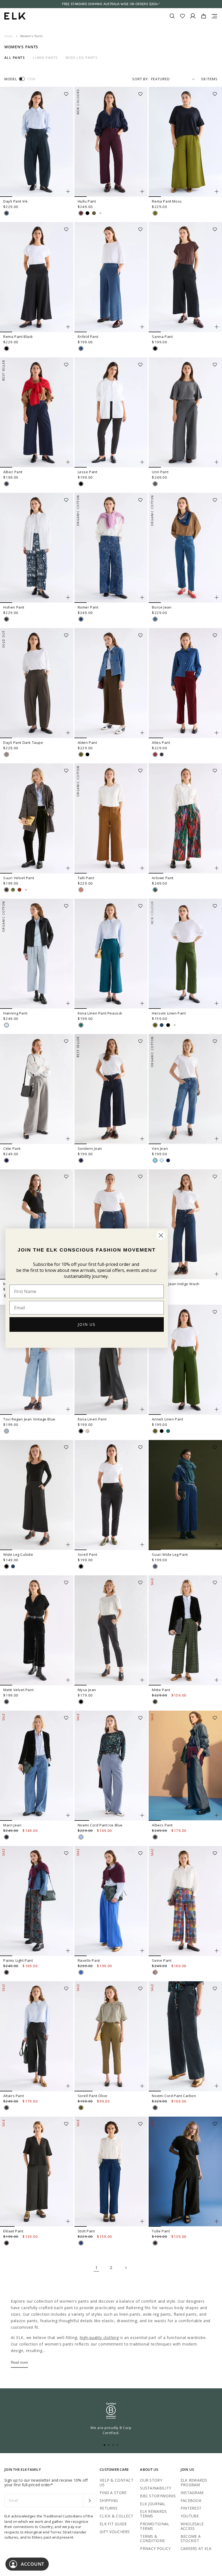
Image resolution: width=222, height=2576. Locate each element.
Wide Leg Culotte (18, 1554)
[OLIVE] (81, 754)
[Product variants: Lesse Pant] (142, 462)
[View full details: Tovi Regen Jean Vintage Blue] (37, 1360)
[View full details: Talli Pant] (111, 818)
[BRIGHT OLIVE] (94, 213)
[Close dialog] (161, 1235)
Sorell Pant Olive (93, 2096)
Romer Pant (88, 607)
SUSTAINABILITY (156, 2488)
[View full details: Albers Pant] (185, 1766)
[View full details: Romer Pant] (111, 548)
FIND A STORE (113, 2493)
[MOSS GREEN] (13, 890)
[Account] (193, 16)
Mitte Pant (161, 1690)
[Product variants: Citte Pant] (68, 1139)
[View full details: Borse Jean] (185, 548)
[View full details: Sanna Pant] (185, 277)
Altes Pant (161, 743)
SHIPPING (109, 2500)
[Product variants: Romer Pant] (142, 597)
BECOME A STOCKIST (191, 2539)
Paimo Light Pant (18, 1960)
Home (9, 36)
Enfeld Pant (88, 337)
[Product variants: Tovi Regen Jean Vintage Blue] (68, 1409)
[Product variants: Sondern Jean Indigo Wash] (217, 1274)
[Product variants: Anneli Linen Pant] (217, 1409)
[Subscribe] (89, 2501)
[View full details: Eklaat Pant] (37, 2172)
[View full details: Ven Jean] (185, 1089)
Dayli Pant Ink (15, 201)
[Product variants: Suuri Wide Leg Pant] (217, 1545)
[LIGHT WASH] (6, 1025)
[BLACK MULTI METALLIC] (155, 2243)
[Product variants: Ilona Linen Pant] (142, 1409)
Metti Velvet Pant (18, 1690)
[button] (68, 92)
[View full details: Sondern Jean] (111, 1089)
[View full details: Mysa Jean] (111, 1630)
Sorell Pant (88, 1554)
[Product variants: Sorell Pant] (142, 1545)
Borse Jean (162, 607)
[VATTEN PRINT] (6, 619)
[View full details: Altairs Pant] (37, 2036)
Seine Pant (162, 1960)
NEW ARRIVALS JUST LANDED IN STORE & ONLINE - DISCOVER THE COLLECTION (111, 4)
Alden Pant (87, 743)
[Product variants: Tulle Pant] (217, 2221)
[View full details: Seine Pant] (185, 1901)
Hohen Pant (14, 607)
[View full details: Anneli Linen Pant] (185, 1360)
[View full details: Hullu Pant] (111, 142)
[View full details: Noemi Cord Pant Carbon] (185, 2036)
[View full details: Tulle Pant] (185, 2172)
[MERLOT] (155, 754)
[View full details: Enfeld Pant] (111, 277)
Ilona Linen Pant (92, 1419)
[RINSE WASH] (81, 1160)
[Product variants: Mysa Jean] (142, 1680)
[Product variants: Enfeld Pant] (142, 327)
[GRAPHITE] (6, 1160)
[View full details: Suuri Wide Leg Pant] (185, 1495)
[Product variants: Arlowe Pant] (217, 868)
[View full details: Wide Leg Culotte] (37, 1495)
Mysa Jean (87, 1690)
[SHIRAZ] (81, 213)
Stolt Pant (86, 2231)
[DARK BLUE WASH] (6, 1837)
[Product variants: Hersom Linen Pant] (217, 1003)
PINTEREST (191, 2508)
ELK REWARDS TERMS (153, 2514)
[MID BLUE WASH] (81, 348)
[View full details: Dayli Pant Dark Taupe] (37, 683)
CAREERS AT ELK (196, 2548)
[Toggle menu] (214, 16)
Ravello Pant (89, 1960)
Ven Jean (160, 1148)
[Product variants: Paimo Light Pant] (68, 1951)
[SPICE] (19, 890)
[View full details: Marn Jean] (37, 1766)
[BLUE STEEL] (155, 1566)
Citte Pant (12, 1148)
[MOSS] (155, 213)
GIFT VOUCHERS (115, 2532)
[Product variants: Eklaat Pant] (68, 2221)
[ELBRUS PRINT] (155, 1972)
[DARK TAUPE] (6, 754)
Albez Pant (13, 472)
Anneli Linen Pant (167, 1419)
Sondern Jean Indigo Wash (176, 1284)
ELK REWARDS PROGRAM (194, 2482)
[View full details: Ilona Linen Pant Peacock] (111, 954)
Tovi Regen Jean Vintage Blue (29, 1419)
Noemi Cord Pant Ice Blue (100, 1825)
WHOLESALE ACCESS (192, 2526)
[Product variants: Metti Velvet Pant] (68, 1680)
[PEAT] (6, 2108)
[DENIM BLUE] (155, 1160)
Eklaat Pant (13, 2231)
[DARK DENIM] (155, 1837)
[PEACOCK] (81, 1025)
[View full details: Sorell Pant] (111, 1495)
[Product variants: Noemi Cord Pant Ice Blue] (142, 1815)
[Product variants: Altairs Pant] (68, 2086)
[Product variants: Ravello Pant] (142, 1951)
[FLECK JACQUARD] (81, 619)
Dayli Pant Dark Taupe (23, 743)
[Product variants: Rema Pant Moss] (217, 191)
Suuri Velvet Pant (19, 878)
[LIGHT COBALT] (81, 1972)
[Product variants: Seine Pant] (217, 1951)
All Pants (15, 58)
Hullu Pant (87, 201)
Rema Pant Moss (167, 201)
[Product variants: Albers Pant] (217, 1815)
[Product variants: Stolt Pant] (142, 2221)
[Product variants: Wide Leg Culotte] (68, 1545)
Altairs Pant (14, 2096)
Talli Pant (86, 878)
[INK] (6, 213)
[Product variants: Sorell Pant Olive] (142, 2086)
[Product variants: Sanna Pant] (217, 327)
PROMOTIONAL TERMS (155, 2526)
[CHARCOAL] (6, 1702)
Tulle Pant (161, 2231)
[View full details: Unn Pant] (185, 412)
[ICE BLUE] (81, 1837)
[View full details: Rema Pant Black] (37, 277)
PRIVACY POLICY (155, 2548)
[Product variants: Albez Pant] (68, 462)
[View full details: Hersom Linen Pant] (185, 954)
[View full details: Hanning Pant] (37, 954)
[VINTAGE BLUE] (6, 1431)
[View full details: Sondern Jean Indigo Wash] (185, 1224)
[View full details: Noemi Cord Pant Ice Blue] (111, 1766)
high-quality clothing (99, 2337)
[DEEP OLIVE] (6, 890)
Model (11, 79)
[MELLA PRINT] (155, 890)
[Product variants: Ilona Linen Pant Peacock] (142, 1003)
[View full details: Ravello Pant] (111, 1901)
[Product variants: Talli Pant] (142, 868)
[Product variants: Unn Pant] (217, 462)
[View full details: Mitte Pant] (185, 1630)
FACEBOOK (191, 2500)
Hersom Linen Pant (169, 1013)
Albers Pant (162, 1825)
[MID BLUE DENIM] (155, 619)
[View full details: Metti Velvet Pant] (37, 1630)
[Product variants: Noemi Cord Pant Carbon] (217, 2086)
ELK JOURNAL (153, 2504)
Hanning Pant (15, 1013)
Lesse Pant (88, 472)
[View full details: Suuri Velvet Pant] (37, 818)
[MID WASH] (81, 2243)
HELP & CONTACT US (117, 2482)
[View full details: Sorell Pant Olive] (111, 2036)
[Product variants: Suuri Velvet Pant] (68, 868)
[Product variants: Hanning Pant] (68, 1003)
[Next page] (126, 2268)
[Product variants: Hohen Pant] (68, 597)
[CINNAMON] (81, 890)
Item (31, 79)
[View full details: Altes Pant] (185, 683)
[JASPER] (168, 1431)
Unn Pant (160, 472)
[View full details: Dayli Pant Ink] (37, 142)
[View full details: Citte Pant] (37, 1089)
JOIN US (87, 1324)
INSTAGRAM (192, 2493)
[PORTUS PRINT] (155, 1702)
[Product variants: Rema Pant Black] (68, 327)
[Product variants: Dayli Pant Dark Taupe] (68, 733)
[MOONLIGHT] (162, 1025)
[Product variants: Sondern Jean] (142, 1139)
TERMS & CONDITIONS (152, 2539)
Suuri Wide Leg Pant (170, 1554)
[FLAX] (87, 1431)
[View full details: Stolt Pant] (111, 2172)
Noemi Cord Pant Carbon (174, 2096)
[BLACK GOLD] (6, 2243)
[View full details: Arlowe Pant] (185, 818)
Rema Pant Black (18, 337)
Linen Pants (45, 58)
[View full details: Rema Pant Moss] (185, 142)
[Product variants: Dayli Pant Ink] (68, 191)
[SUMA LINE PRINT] (6, 1972)
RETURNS (109, 2508)
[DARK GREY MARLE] (155, 484)
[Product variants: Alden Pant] (142, 733)
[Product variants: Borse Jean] (217, 597)
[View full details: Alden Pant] (111, 683)
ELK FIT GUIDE (113, 2524)
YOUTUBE (190, 2516)
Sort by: (141, 79)
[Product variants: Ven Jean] (217, 1139)
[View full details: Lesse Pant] (111, 412)
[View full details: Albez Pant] (37, 412)
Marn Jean (12, 1825)
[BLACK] (87, 213)
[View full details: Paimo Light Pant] (37, 1901)
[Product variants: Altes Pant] (217, 733)
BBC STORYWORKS (158, 2496)
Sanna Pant (162, 337)
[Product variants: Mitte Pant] (217, 1680)
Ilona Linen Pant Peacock (100, 1013)
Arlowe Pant (163, 878)
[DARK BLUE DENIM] (6, 484)
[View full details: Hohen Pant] (37, 548)
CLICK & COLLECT (116, 2516)
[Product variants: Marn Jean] (68, 1815)
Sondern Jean (90, 1148)
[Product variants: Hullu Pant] (142, 191)
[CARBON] (162, 754)
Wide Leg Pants (81, 58)
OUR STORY (151, 2480)
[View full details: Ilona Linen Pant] (111, 1360)
